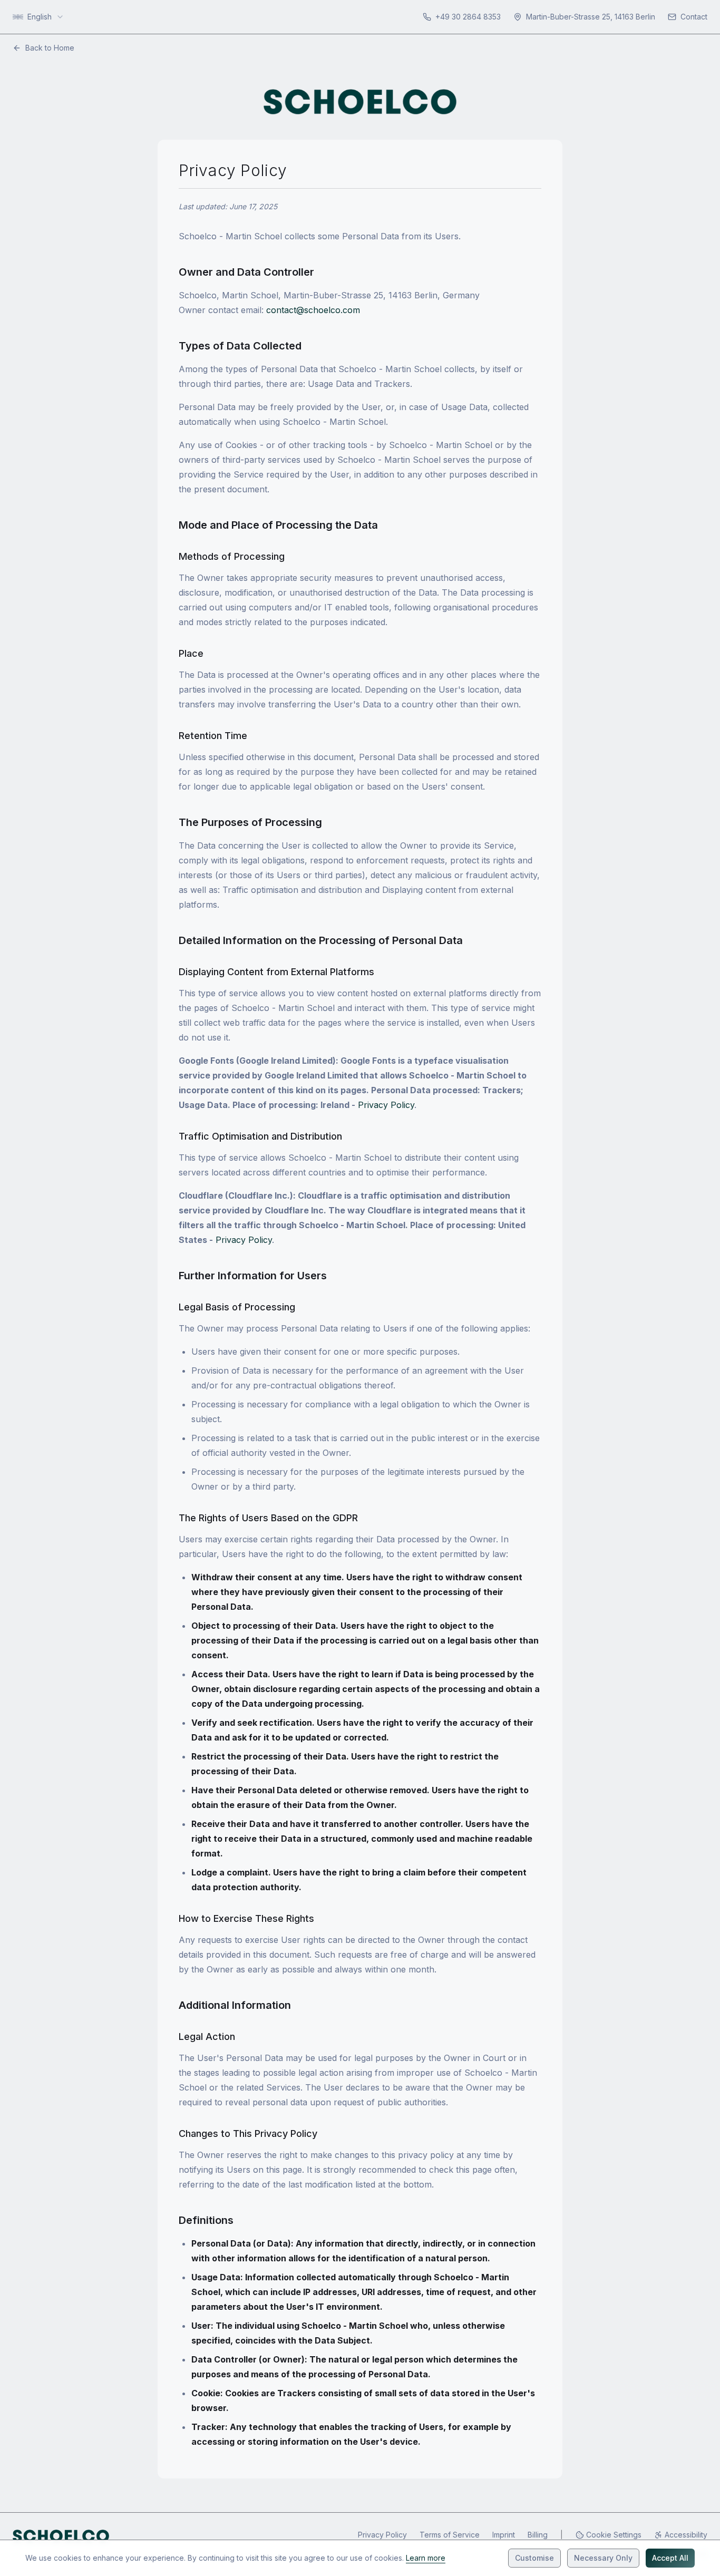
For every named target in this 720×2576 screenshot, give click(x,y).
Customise (534, 2558)
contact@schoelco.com (313, 310)
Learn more (426, 2558)
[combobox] (38, 17)
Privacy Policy (386, 1105)
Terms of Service (450, 2535)
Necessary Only (603, 2558)
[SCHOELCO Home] (61, 2536)
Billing (538, 2535)
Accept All (670, 2558)
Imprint (504, 2535)
